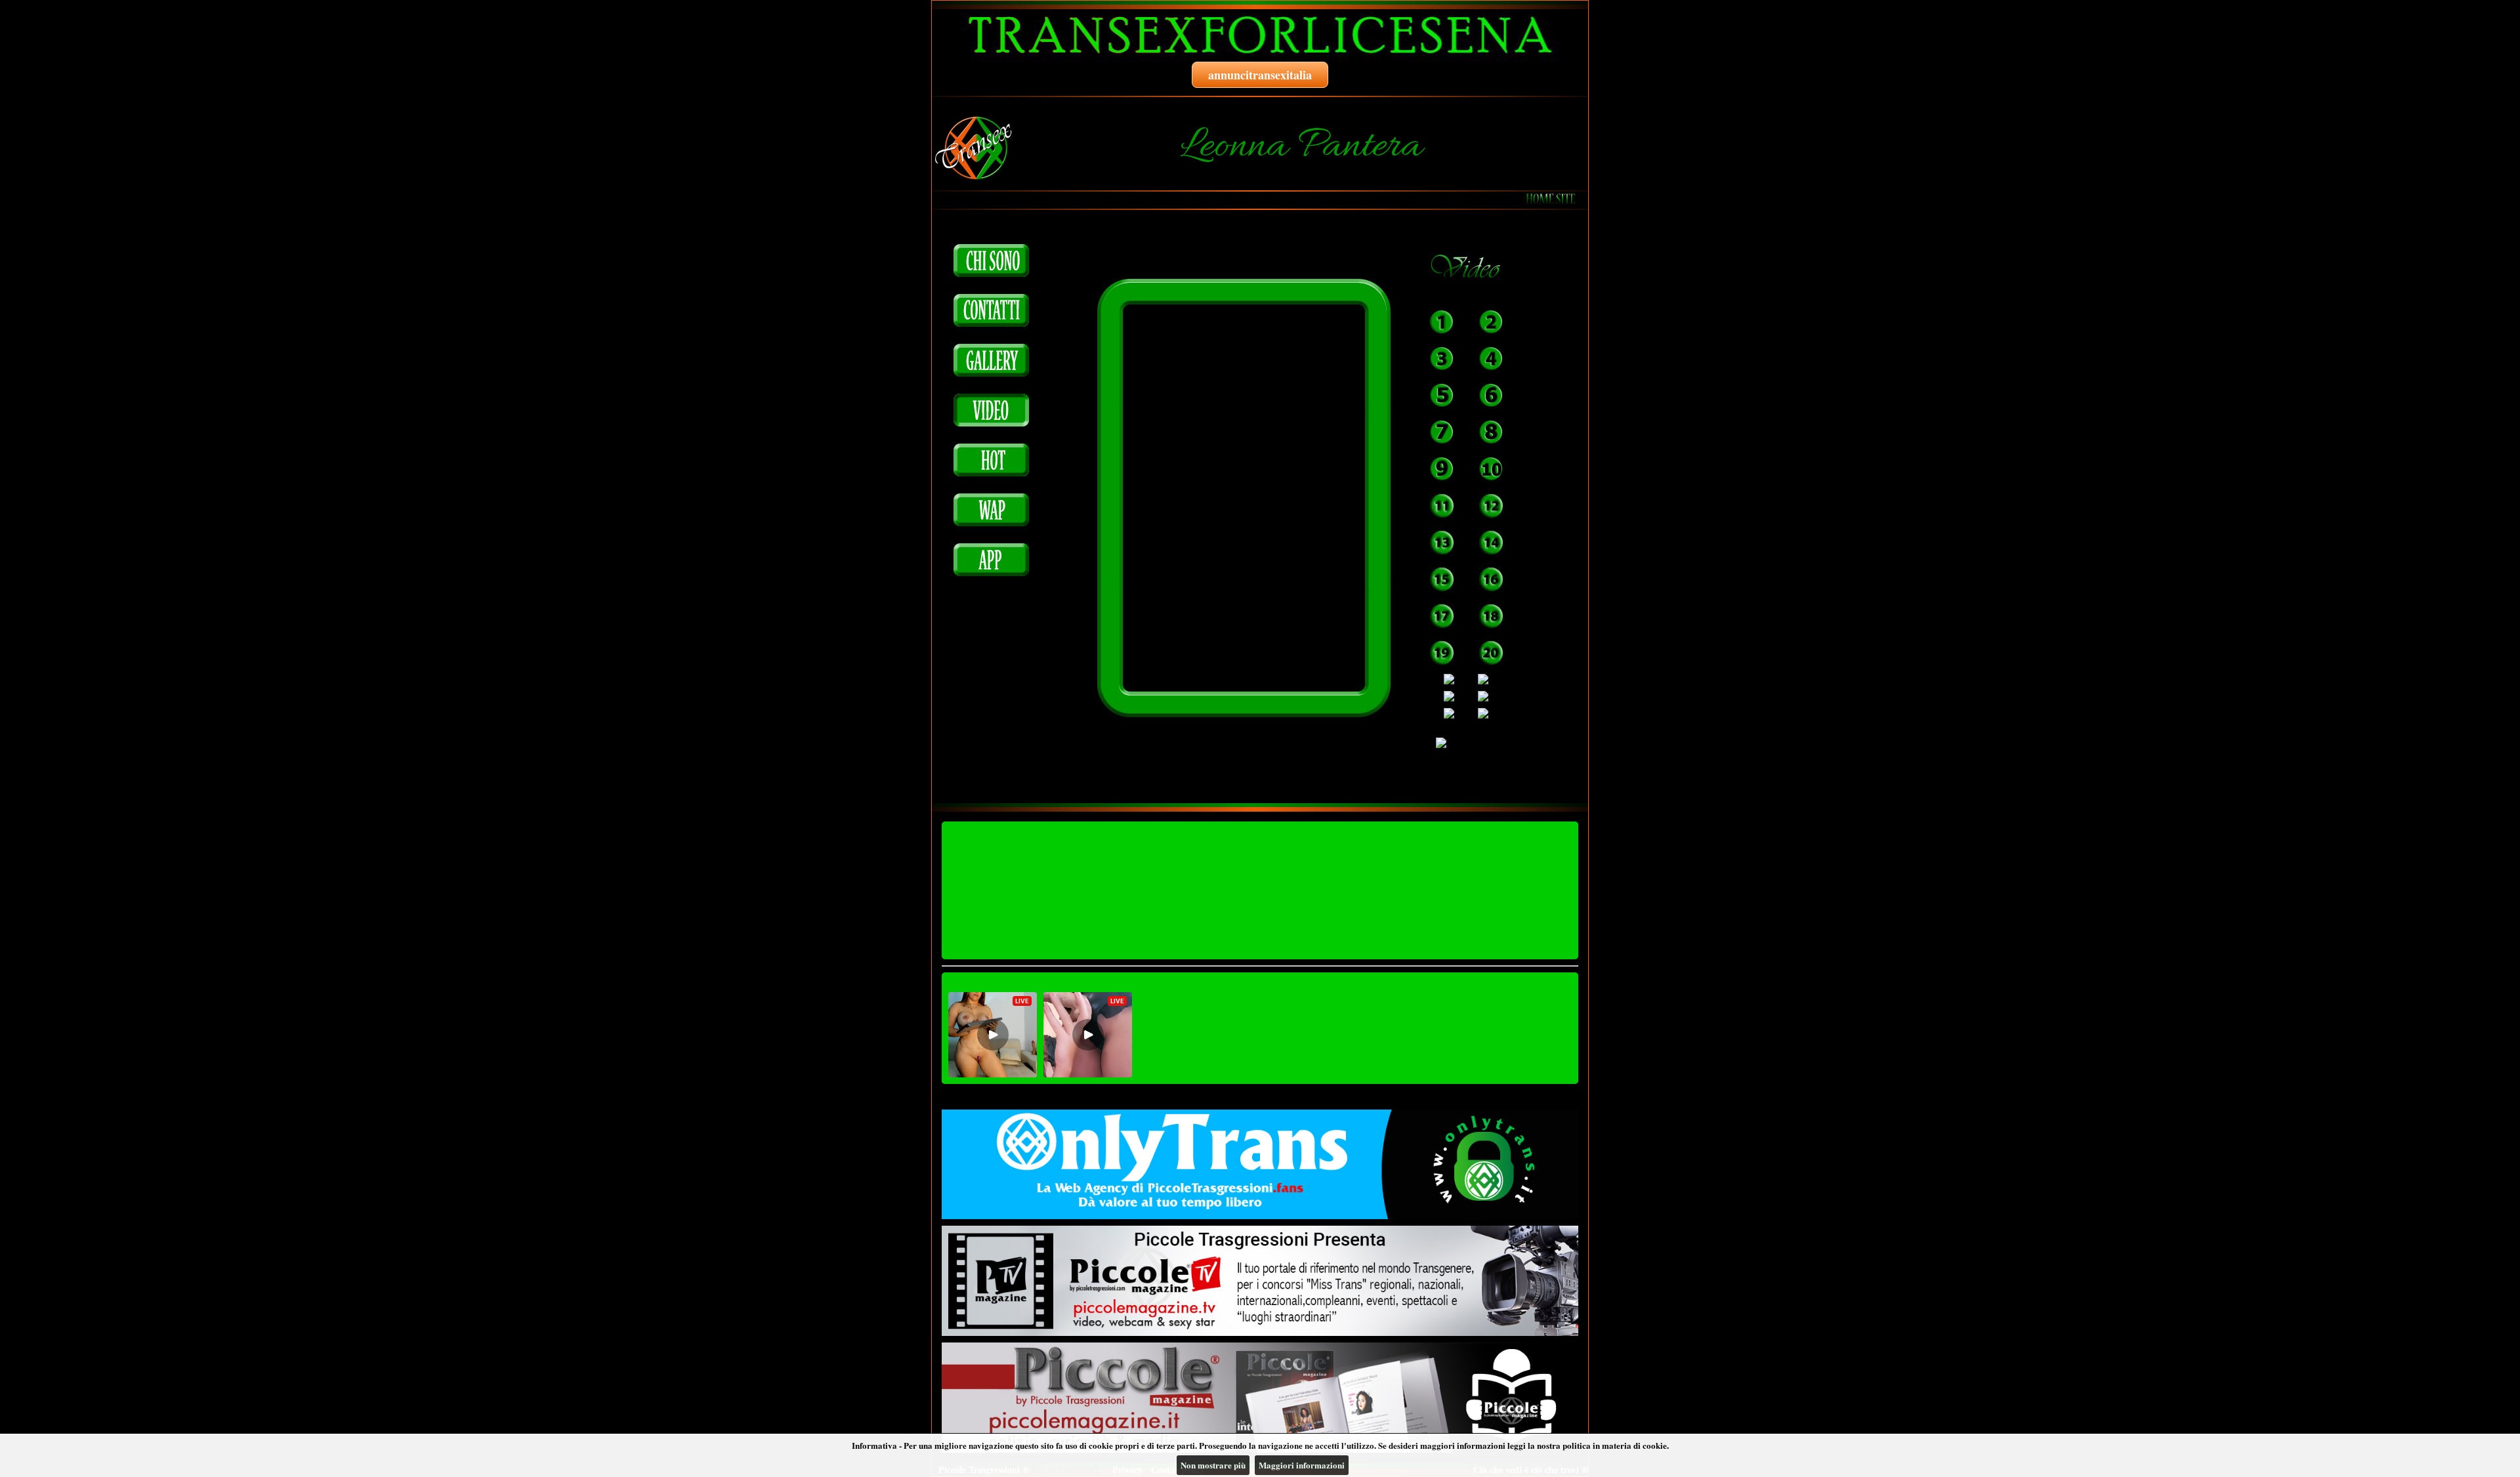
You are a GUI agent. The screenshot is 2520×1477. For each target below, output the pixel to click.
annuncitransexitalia (1260, 75)
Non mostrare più (1213, 1465)
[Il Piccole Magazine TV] (1260, 1281)
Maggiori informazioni (1302, 1465)
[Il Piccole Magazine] (1260, 1398)
